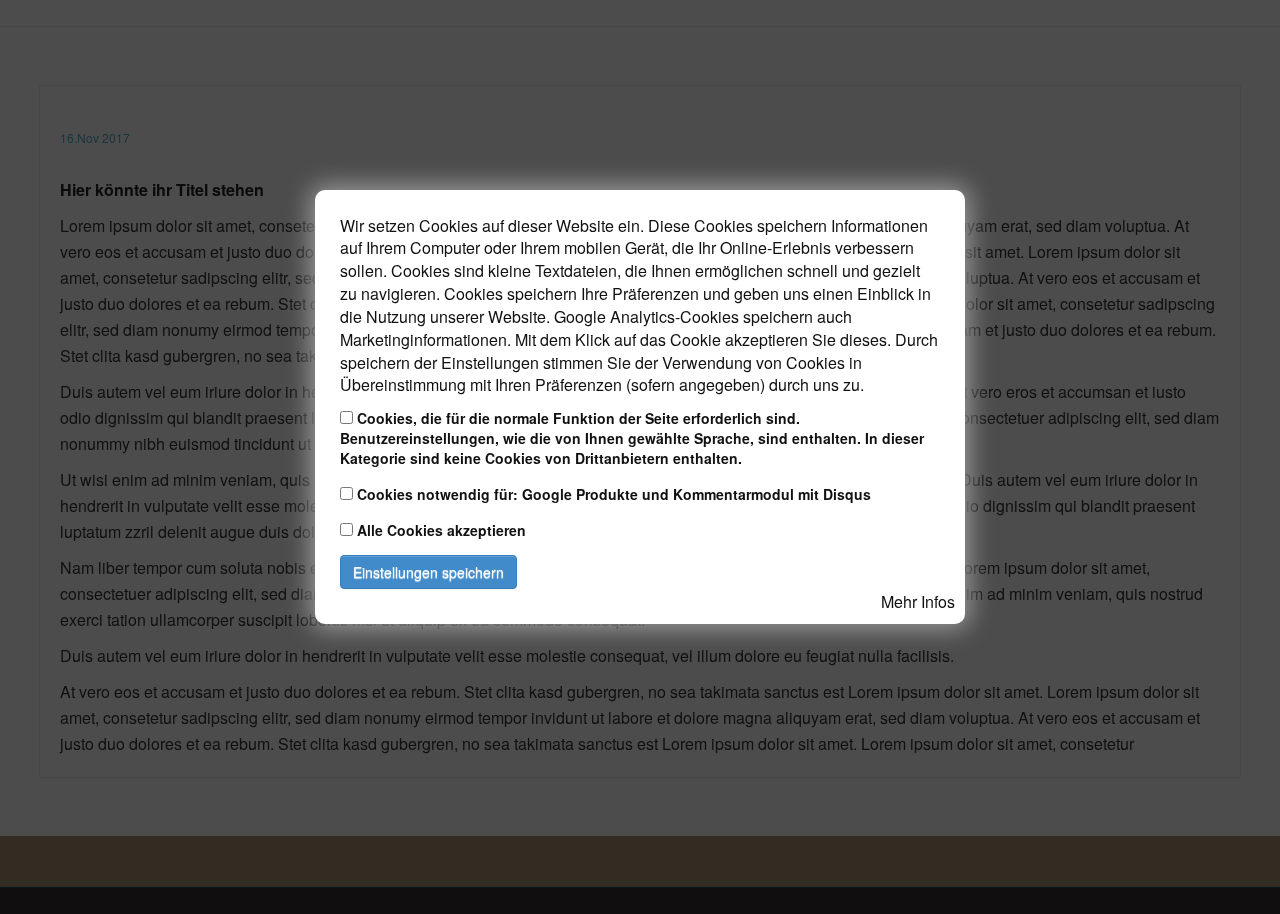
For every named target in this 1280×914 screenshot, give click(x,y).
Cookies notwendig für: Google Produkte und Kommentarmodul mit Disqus (614, 494)
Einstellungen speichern (428, 572)
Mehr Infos (918, 601)
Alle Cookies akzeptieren (441, 530)
